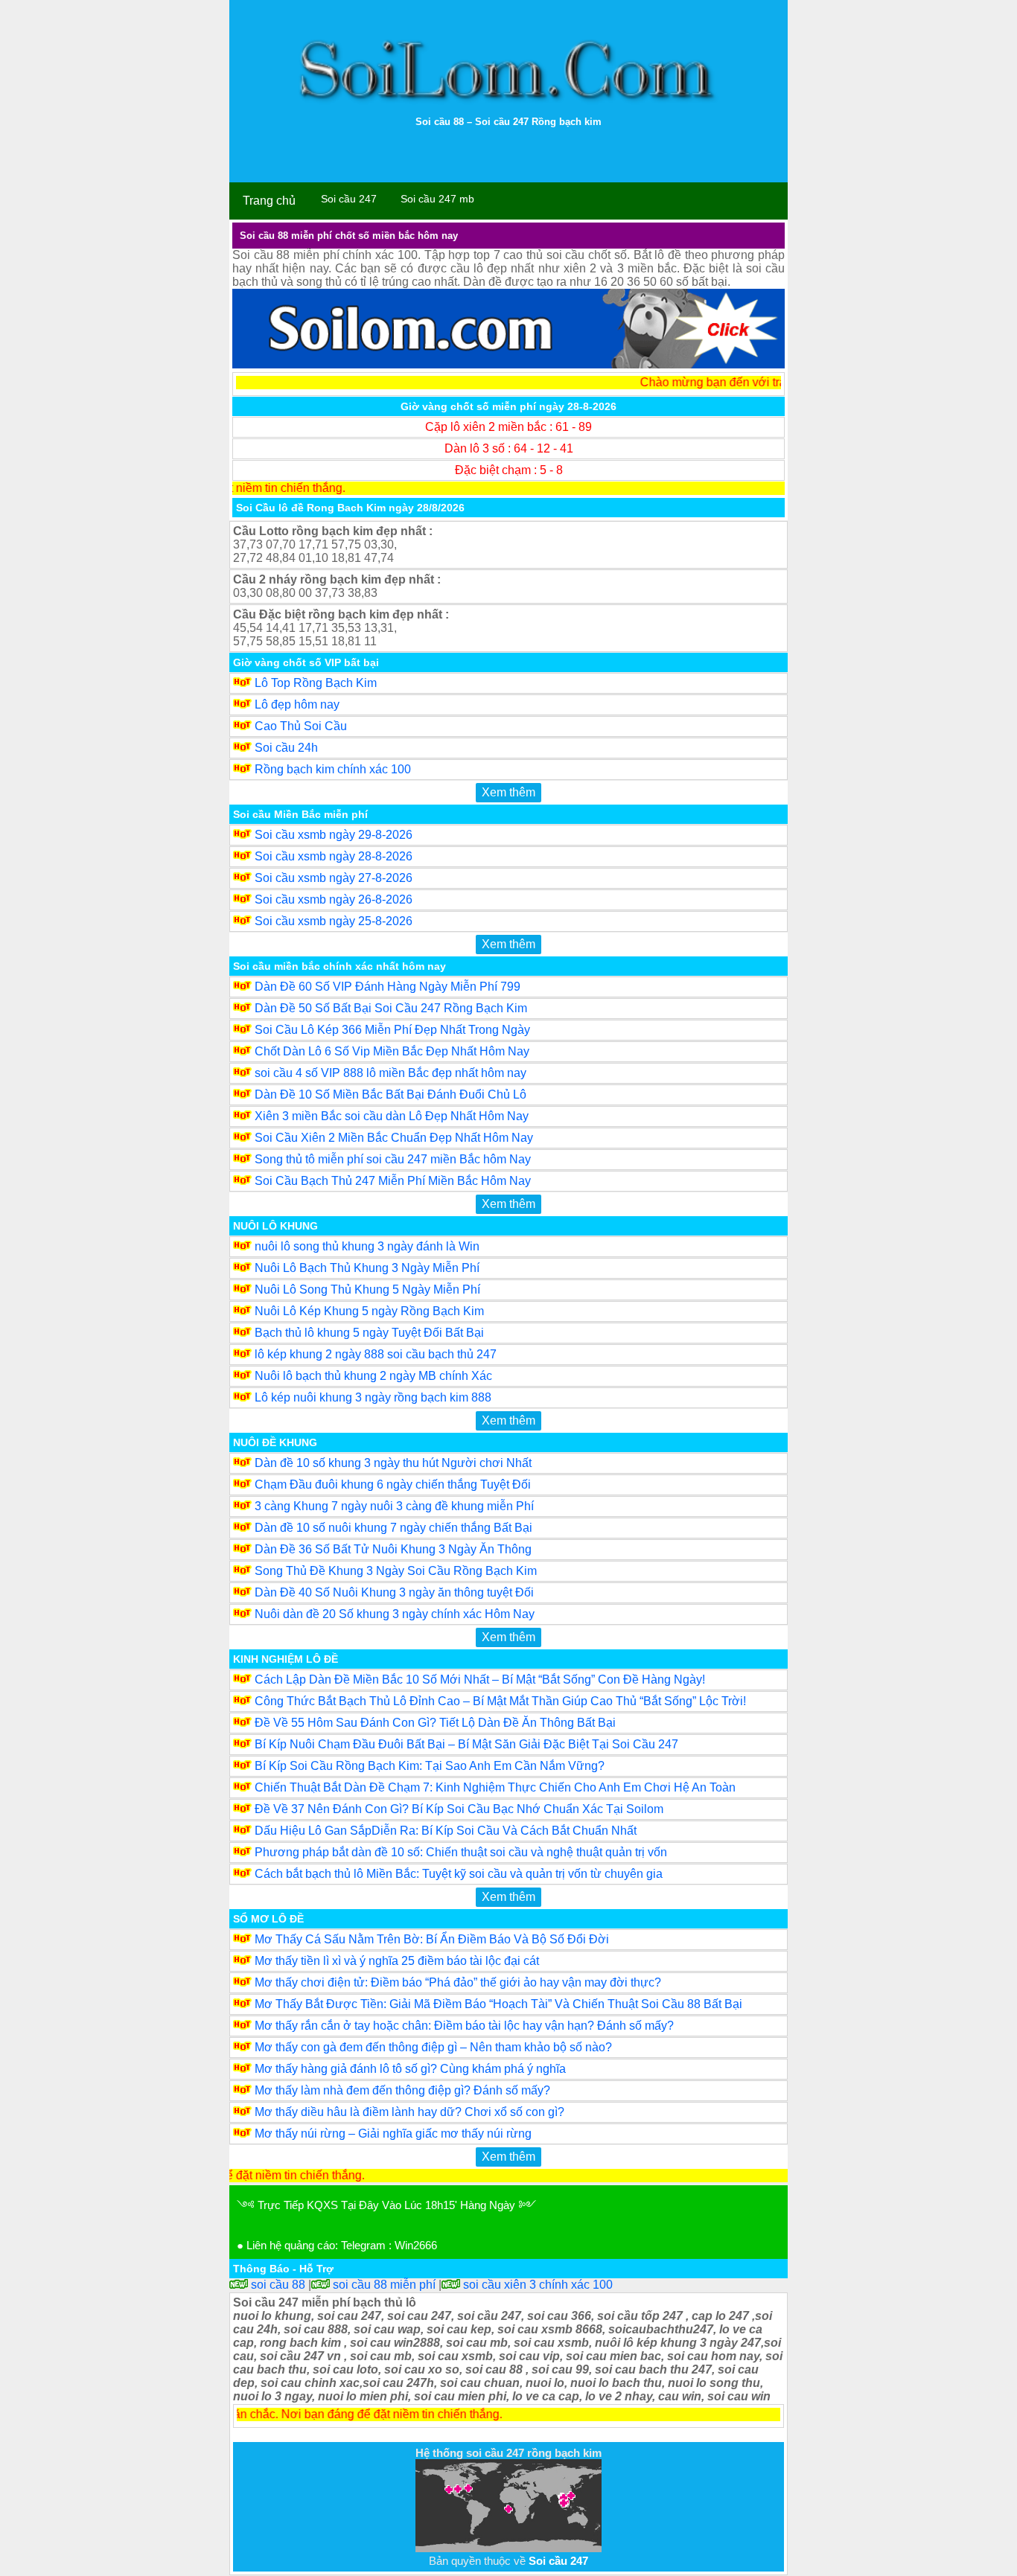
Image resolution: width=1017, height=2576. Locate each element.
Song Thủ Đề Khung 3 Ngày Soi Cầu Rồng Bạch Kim (396, 1571)
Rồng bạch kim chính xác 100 (333, 769)
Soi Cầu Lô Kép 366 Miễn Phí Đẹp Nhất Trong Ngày (392, 1030)
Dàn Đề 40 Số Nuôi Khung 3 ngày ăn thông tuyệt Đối (394, 1592)
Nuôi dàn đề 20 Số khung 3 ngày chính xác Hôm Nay (395, 1614)
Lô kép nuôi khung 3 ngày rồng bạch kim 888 (373, 1397)
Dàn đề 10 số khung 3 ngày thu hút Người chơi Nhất (393, 1463)
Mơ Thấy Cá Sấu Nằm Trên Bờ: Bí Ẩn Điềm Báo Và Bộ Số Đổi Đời (432, 1939)
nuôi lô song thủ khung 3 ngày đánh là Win (367, 1246)
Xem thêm (508, 792)
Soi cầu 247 (349, 199)
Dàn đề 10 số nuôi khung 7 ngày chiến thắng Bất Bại (393, 1528)
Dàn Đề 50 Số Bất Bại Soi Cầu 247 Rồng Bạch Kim (391, 1008)
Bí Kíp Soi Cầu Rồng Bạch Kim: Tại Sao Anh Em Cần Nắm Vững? (430, 1766)
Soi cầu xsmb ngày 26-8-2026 (334, 899)
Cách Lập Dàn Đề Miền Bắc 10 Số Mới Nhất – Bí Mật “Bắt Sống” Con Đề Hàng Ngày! (480, 1679)
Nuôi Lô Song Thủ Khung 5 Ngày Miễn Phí (367, 1289)
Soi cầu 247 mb (437, 199)
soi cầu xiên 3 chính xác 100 (536, 2285)
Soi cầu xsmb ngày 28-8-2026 (334, 856)
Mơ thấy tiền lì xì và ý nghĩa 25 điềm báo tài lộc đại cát (397, 1961)
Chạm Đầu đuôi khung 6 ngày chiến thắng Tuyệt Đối (393, 1484)
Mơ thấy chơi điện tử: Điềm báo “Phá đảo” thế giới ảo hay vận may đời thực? (458, 1982)
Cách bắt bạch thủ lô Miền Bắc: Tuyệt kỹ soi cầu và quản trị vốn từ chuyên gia (459, 1874)
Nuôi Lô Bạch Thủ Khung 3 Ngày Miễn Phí (367, 1268)
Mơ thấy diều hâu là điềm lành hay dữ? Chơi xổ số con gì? (409, 2112)
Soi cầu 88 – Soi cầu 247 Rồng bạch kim (508, 122)
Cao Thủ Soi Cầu (301, 726)
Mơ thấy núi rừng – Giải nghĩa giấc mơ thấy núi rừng (393, 2134)
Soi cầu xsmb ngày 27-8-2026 (334, 878)
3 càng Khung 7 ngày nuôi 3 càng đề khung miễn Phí (394, 1506)
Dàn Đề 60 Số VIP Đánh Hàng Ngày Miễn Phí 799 (388, 987)
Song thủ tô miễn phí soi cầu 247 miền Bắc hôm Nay (393, 1159)
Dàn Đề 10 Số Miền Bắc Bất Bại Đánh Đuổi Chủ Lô (390, 1094)
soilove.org (262, 2435)
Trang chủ (269, 201)
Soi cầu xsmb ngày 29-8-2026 (334, 835)
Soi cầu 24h (286, 748)
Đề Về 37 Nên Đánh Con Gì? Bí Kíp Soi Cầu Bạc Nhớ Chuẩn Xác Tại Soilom (459, 1809)
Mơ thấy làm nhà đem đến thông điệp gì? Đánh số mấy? (402, 2090)
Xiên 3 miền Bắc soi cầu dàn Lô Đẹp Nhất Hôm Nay (392, 1116)
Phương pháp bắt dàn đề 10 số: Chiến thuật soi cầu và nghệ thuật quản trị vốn (461, 1852)
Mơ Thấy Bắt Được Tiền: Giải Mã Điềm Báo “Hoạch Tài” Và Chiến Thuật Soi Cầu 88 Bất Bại (498, 2004)
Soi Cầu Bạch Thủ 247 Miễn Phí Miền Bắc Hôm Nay (393, 1181)
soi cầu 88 (277, 2285)
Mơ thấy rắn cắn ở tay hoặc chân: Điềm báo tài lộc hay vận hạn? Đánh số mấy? (464, 2026)
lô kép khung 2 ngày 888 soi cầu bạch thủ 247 (376, 1354)
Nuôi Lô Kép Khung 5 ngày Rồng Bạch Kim (369, 1311)
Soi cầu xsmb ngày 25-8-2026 (334, 921)
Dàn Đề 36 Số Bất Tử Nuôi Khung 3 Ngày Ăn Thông (393, 1549)
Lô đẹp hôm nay (297, 704)
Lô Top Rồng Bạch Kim (316, 683)
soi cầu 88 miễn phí (383, 2285)
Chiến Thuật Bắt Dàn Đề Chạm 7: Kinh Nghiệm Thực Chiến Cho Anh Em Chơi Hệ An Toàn (495, 1787)
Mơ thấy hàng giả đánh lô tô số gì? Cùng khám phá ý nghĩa (410, 2069)
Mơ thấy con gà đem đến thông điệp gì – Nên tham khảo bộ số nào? (433, 2047)
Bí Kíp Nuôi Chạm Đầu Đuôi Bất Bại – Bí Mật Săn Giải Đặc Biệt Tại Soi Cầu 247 (466, 1744)
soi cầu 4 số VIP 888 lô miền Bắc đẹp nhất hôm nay (390, 1073)
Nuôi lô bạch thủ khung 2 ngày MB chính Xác (373, 1376)
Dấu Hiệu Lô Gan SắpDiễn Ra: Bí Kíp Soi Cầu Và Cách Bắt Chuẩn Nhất (446, 1831)
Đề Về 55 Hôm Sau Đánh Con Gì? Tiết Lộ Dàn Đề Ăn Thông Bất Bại (435, 1723)
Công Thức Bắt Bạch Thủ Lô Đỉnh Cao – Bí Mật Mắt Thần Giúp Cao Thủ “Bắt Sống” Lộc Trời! (500, 1701)
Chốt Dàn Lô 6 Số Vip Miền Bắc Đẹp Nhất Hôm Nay (392, 1051)
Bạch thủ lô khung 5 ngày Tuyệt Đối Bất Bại (369, 1333)
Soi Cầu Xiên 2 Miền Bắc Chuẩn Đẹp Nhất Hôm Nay (394, 1138)
